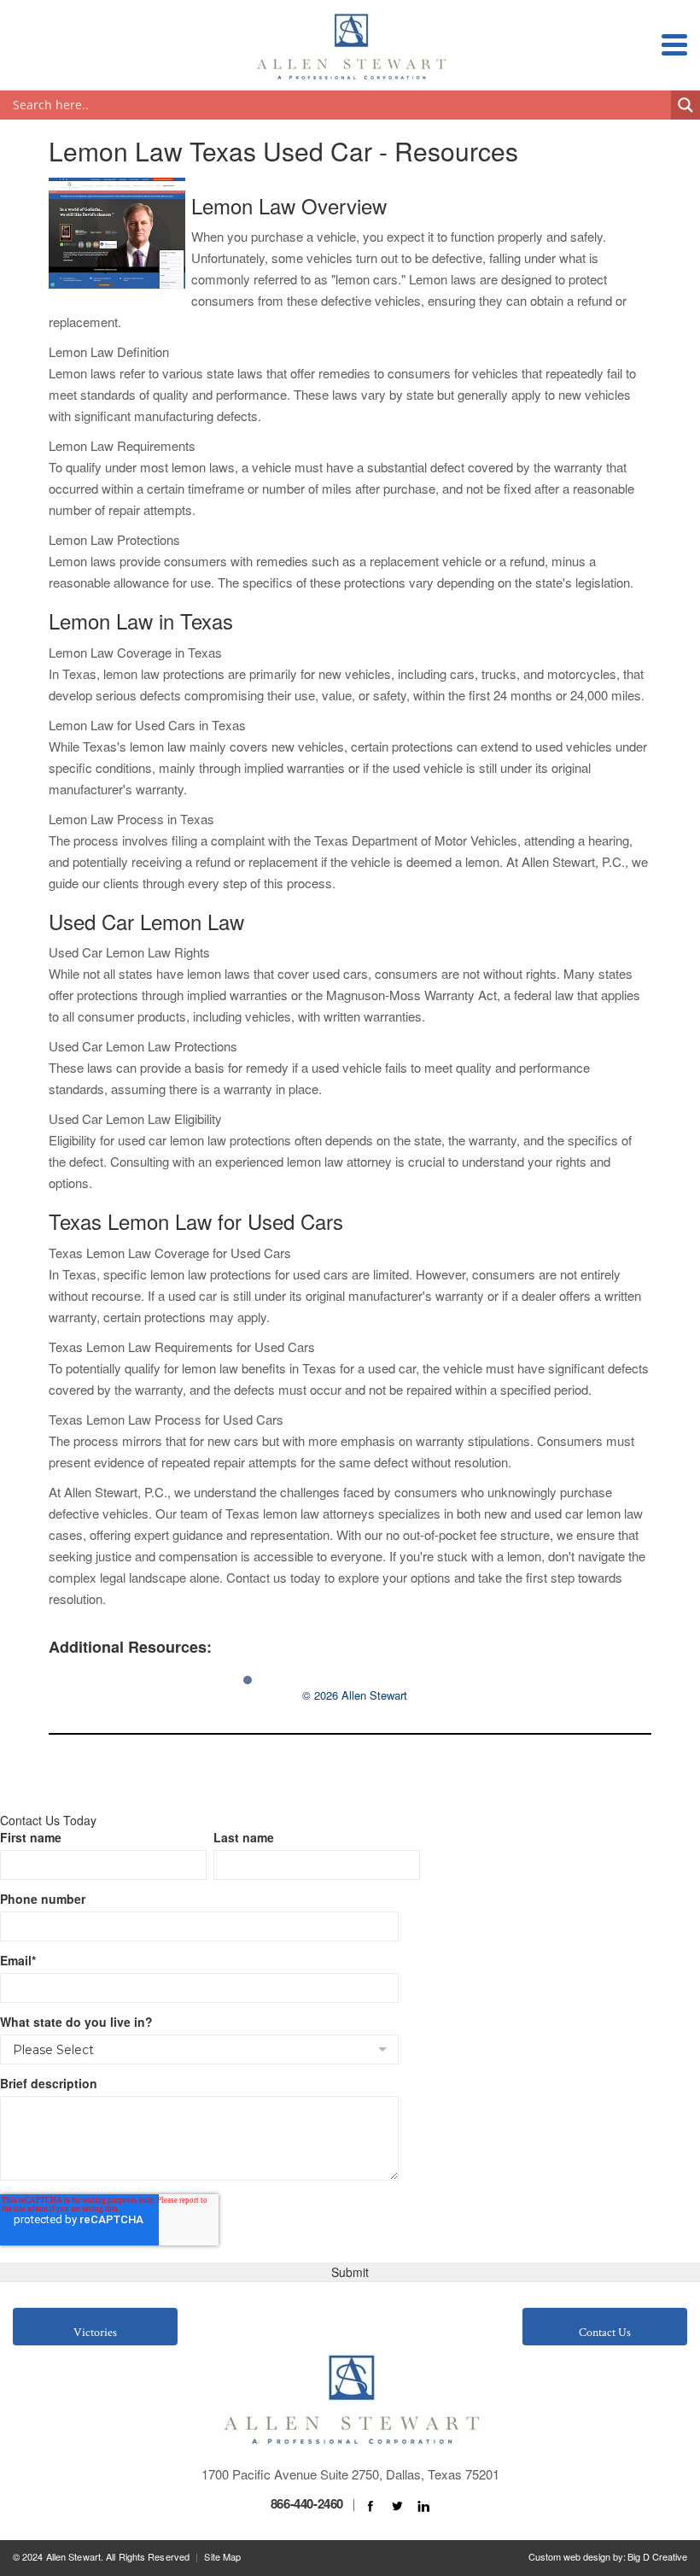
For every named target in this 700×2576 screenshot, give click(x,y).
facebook (370, 2506)
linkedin (423, 2506)
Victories (95, 2333)
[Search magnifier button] (685, 105)
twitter (397, 2506)
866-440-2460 (307, 2503)
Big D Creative (657, 2556)
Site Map (222, 2556)
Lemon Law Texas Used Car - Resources (283, 151)
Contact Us (605, 2333)
